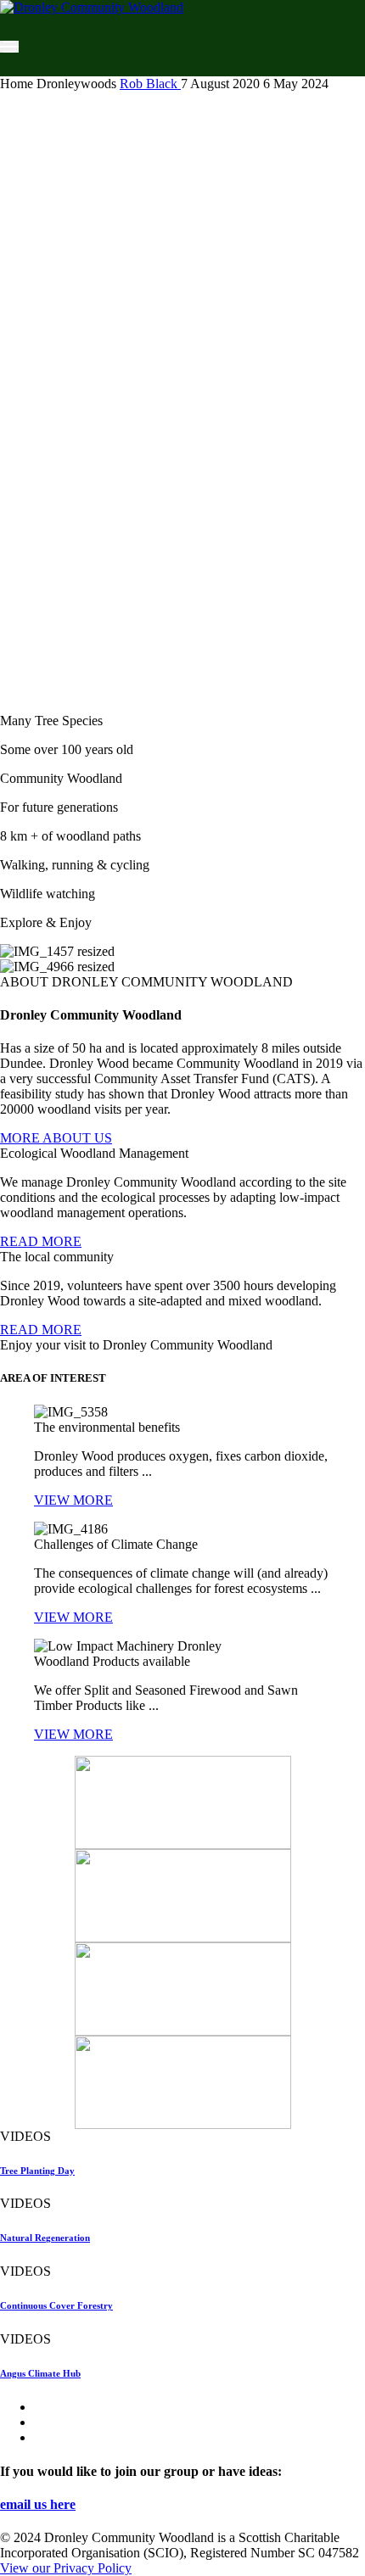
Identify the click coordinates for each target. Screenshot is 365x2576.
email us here (38, 2504)
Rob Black (150, 84)
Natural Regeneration (45, 2238)
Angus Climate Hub (40, 2373)
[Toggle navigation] (9, 47)
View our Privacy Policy (66, 2568)
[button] (56, 1138)
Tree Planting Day (37, 2171)
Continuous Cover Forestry (56, 2305)
